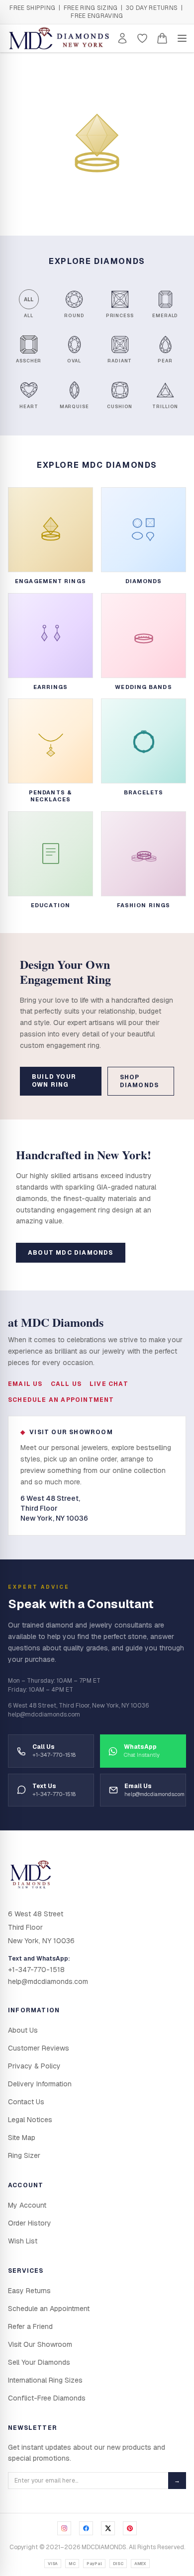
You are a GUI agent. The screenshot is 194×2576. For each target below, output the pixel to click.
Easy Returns (29, 2291)
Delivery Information (40, 2084)
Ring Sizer (24, 2155)
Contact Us (26, 2102)
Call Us (66, 1384)
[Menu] (182, 38)
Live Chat (109, 1384)
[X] (108, 2528)
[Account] (122, 38)
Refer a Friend (30, 2326)
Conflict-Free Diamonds (47, 2398)
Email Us (25, 1384)
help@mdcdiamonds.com (48, 1981)
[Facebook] (86, 2528)
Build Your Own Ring (54, 1081)
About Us (23, 2030)
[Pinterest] (130, 2528)
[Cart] (162, 38)
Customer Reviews (39, 2048)
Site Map (22, 2138)
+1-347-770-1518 (36, 1970)
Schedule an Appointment (61, 1400)
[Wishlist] (142, 38)
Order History (30, 2223)
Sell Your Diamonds (39, 2362)
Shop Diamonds (140, 1081)
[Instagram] (64, 2528)
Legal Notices (30, 2120)
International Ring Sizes (45, 2380)
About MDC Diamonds (71, 1253)
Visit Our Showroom (40, 2344)
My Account (27, 2205)
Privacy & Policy (34, 2066)
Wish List (23, 2241)
